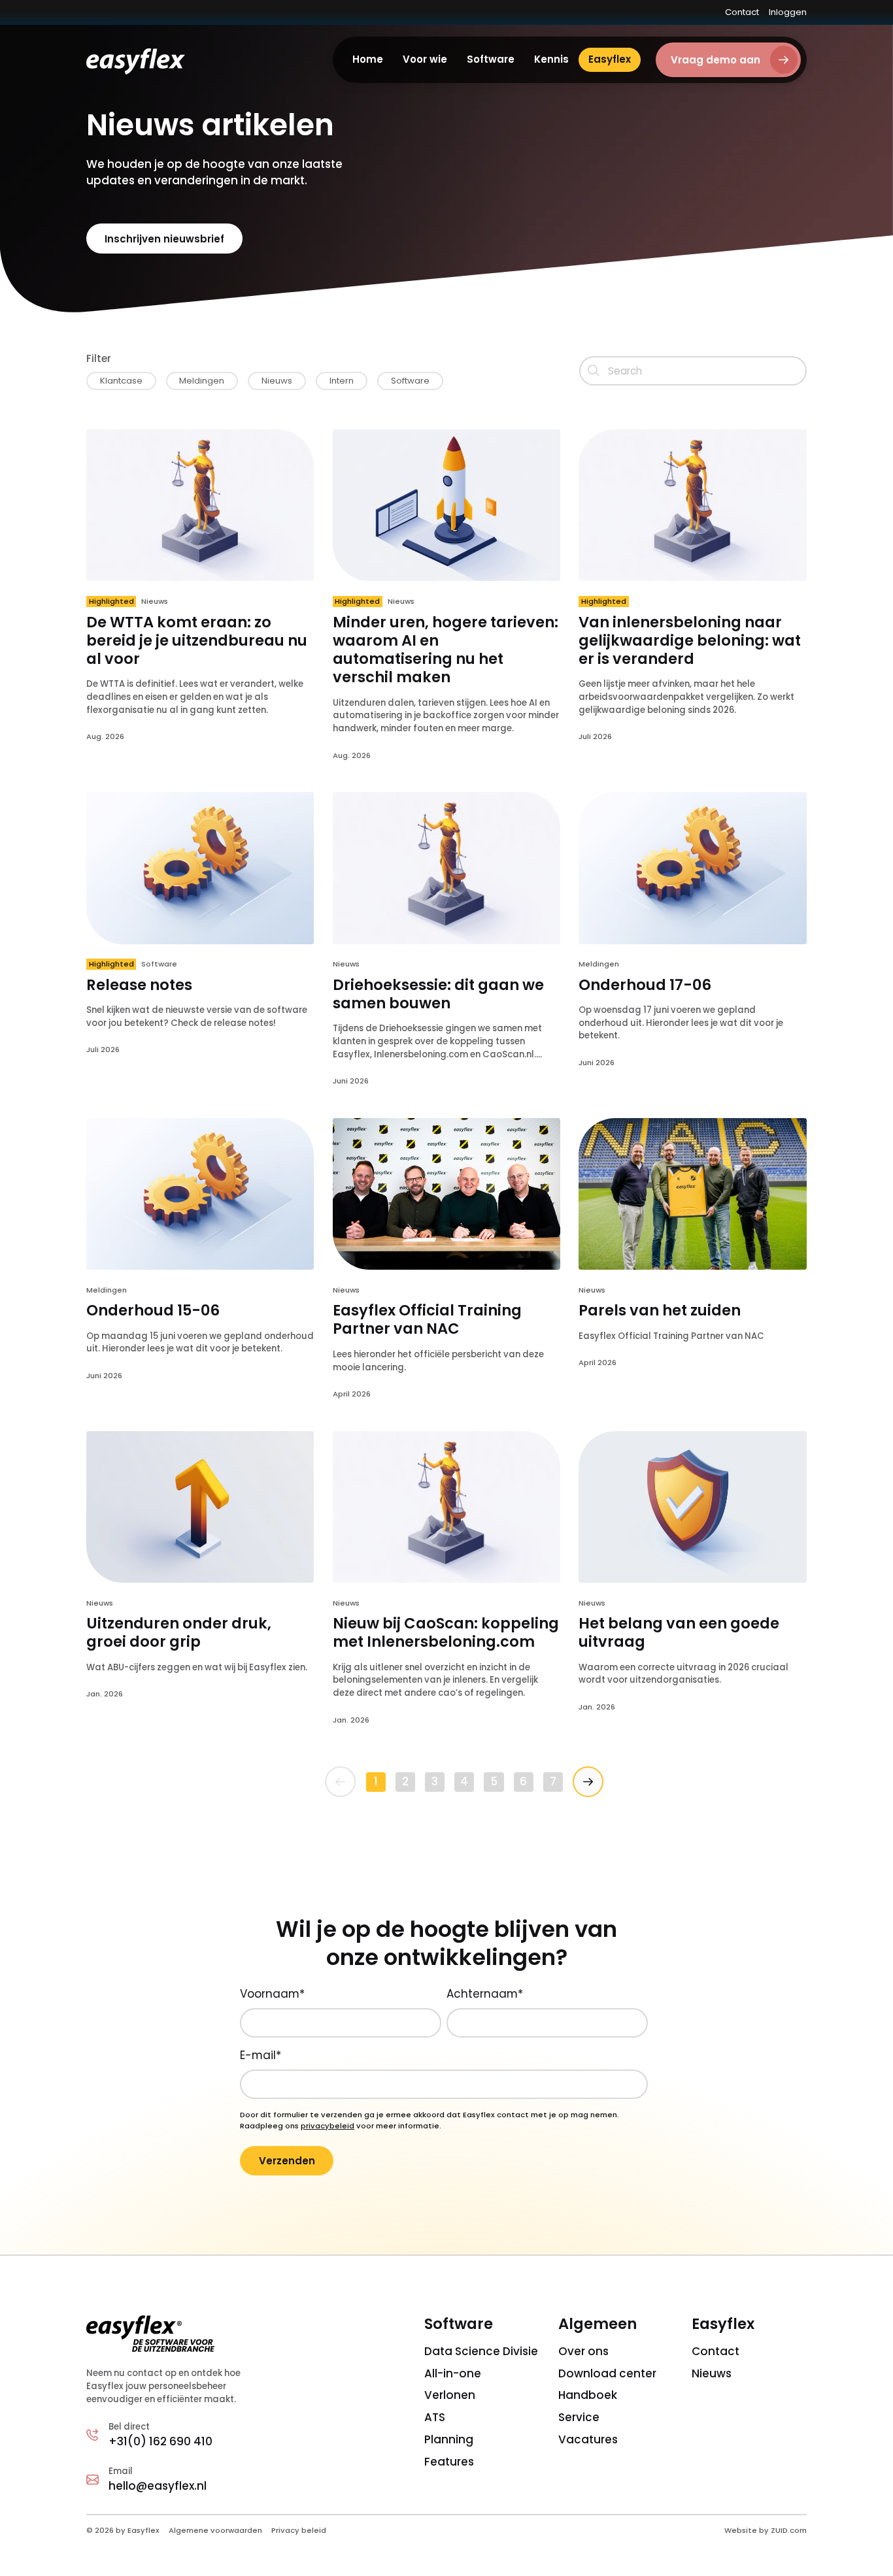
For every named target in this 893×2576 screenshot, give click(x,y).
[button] (425, 60)
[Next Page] (588, 1782)
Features (449, 2462)
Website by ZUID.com (766, 2530)
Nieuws (712, 2373)
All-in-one (453, 2373)
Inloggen (788, 12)
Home (368, 59)
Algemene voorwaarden (215, 2530)
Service (579, 2417)
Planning (449, 2439)
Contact (742, 12)
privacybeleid (328, 2126)
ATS (435, 2417)
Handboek (588, 2395)
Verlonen (450, 2395)
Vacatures (588, 2439)
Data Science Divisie (481, 2351)
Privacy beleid (299, 2530)
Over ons (583, 2351)
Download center (607, 2373)
